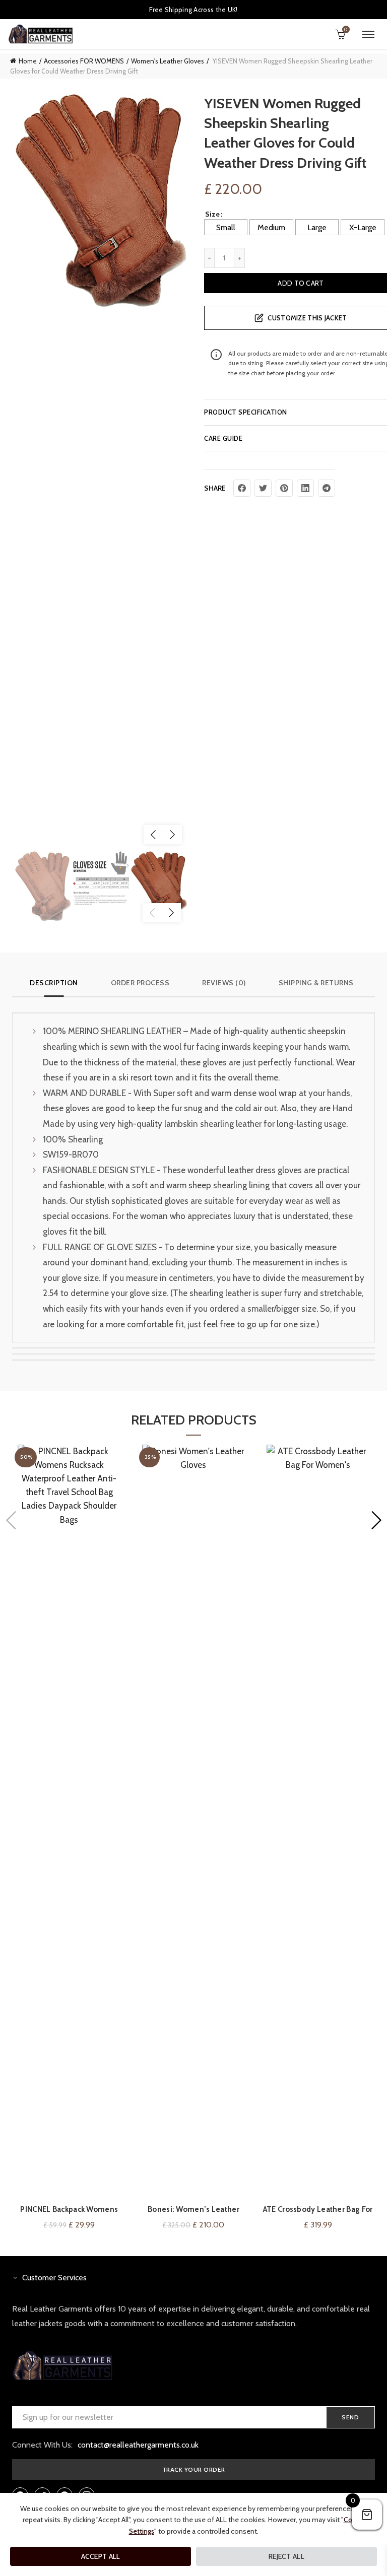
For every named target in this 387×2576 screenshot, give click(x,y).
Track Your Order (194, 2469)
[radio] (226, 227)
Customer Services (54, 2278)
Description (54, 983)
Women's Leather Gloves (168, 61)
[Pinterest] (284, 488)
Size (212, 214)
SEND (350, 2417)
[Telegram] (327, 488)
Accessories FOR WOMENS (84, 61)
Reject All (286, 2556)
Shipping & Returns (316, 983)
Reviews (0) (224, 983)
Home (28, 61)
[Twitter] (263, 488)
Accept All (101, 2556)
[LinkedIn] (305, 488)
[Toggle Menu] (368, 34)
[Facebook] (242, 488)
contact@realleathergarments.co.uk (138, 2445)
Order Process (140, 983)
